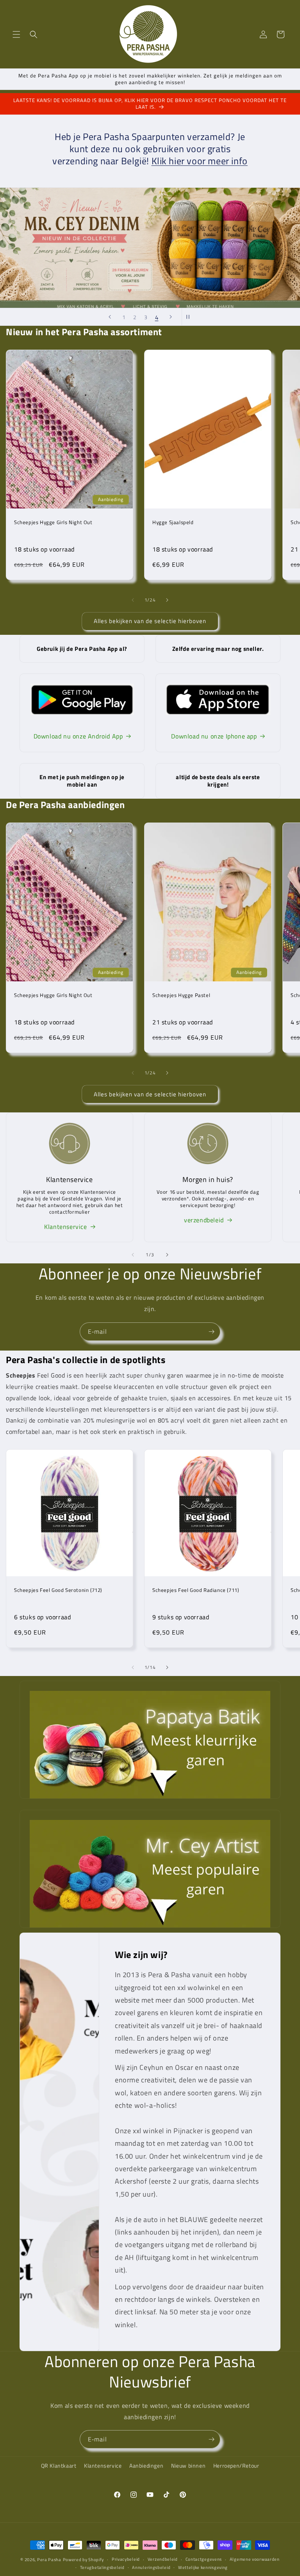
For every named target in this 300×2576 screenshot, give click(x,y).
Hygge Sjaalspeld (173, 522)
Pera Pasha (49, 2560)
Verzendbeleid (163, 2559)
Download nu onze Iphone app (214, 736)
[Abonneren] (211, 1332)
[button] (16, 34)
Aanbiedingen (146, 2466)
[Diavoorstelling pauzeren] (190, 317)
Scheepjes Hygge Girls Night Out (53, 522)
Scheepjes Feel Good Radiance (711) (196, 1590)
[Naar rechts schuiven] (167, 600)
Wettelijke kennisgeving (203, 2567)
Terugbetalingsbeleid (102, 2567)
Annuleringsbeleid (151, 2567)
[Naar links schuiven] (133, 600)
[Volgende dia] (171, 317)
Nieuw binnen (188, 2466)
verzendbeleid (204, 1220)
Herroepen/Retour (236, 2466)
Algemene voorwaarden (255, 2559)
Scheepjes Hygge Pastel (181, 995)
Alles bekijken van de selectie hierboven (150, 621)
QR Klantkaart (59, 2466)
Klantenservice (65, 1227)
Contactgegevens (204, 2559)
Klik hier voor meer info (200, 161)
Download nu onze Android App (78, 736)
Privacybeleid (126, 2559)
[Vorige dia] (110, 317)
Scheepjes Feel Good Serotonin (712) (58, 1590)
